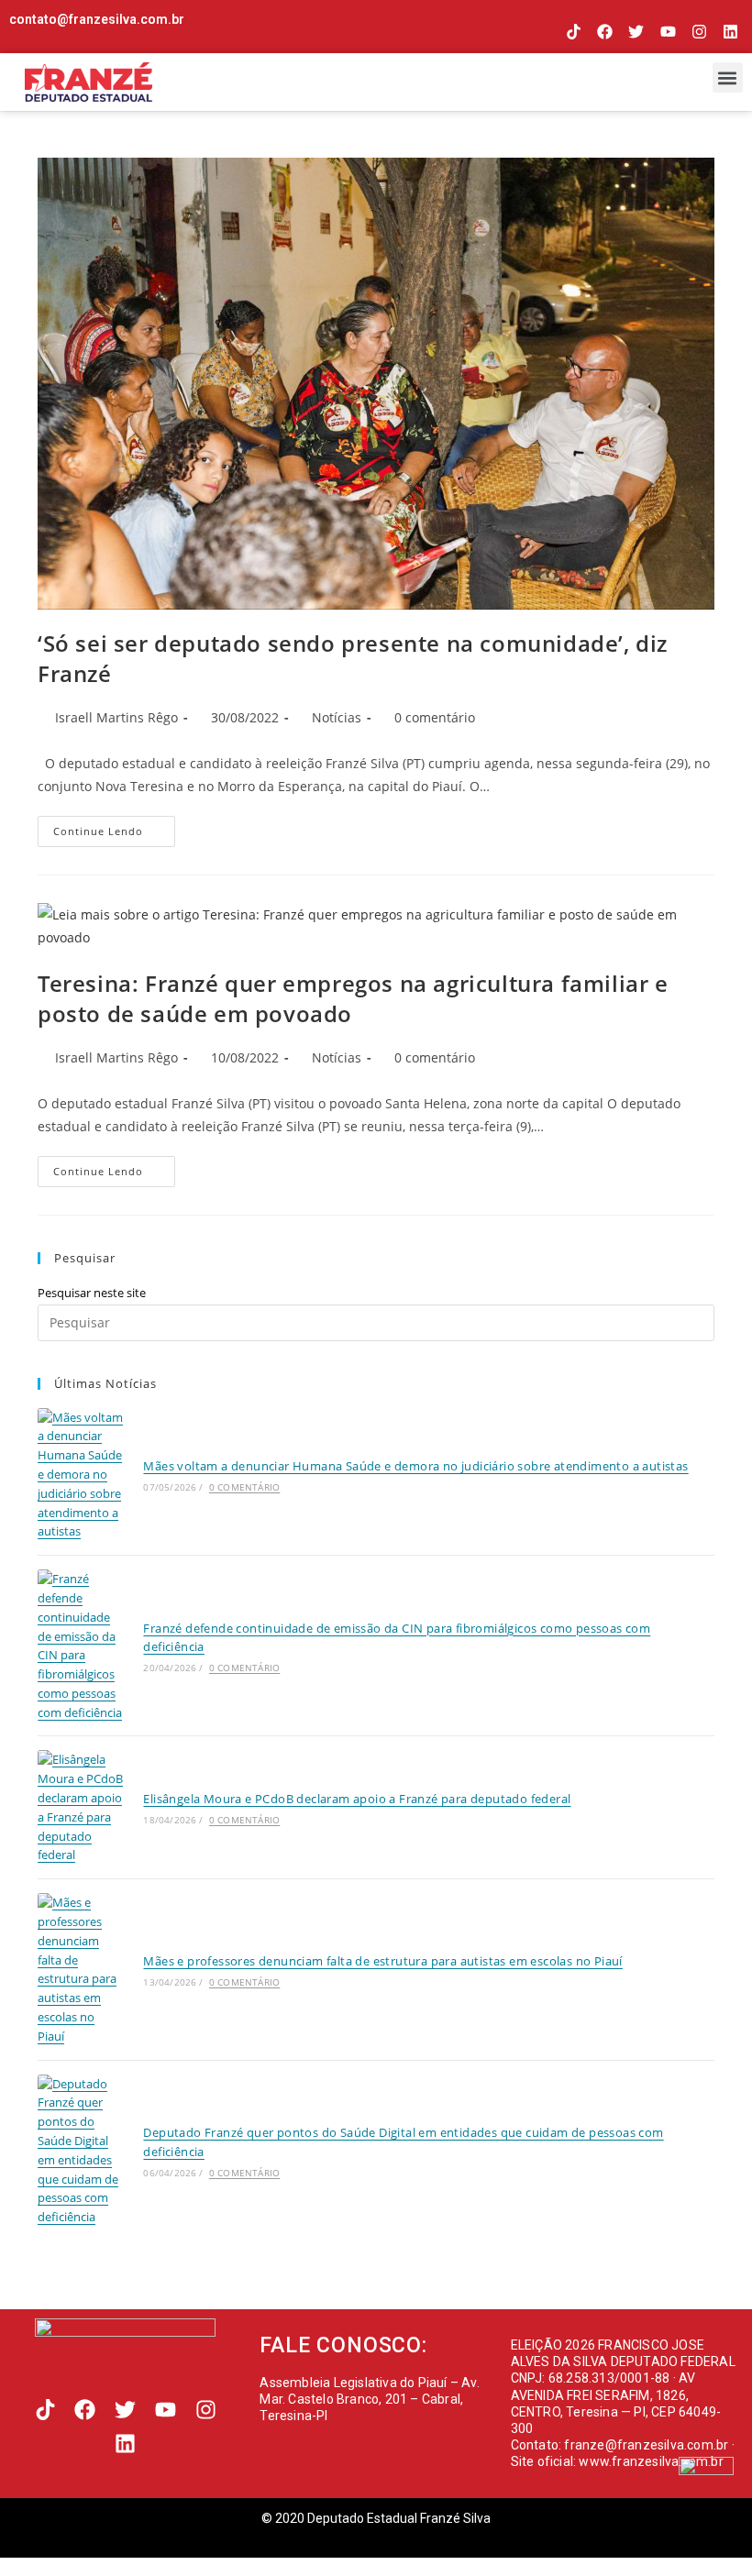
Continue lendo (114, 827)
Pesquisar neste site (92, 1293)
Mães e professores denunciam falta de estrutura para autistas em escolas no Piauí (382, 1961)
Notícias (337, 717)
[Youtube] (667, 32)
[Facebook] (605, 32)
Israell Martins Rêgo (116, 717)
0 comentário (435, 717)
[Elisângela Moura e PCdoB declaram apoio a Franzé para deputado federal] (80, 1807)
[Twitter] (636, 32)
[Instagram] (699, 32)
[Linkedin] (730, 32)
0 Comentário (244, 1487)
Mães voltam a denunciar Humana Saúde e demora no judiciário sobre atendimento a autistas (415, 1466)
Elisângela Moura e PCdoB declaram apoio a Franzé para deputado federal (357, 1799)
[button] (728, 77)
